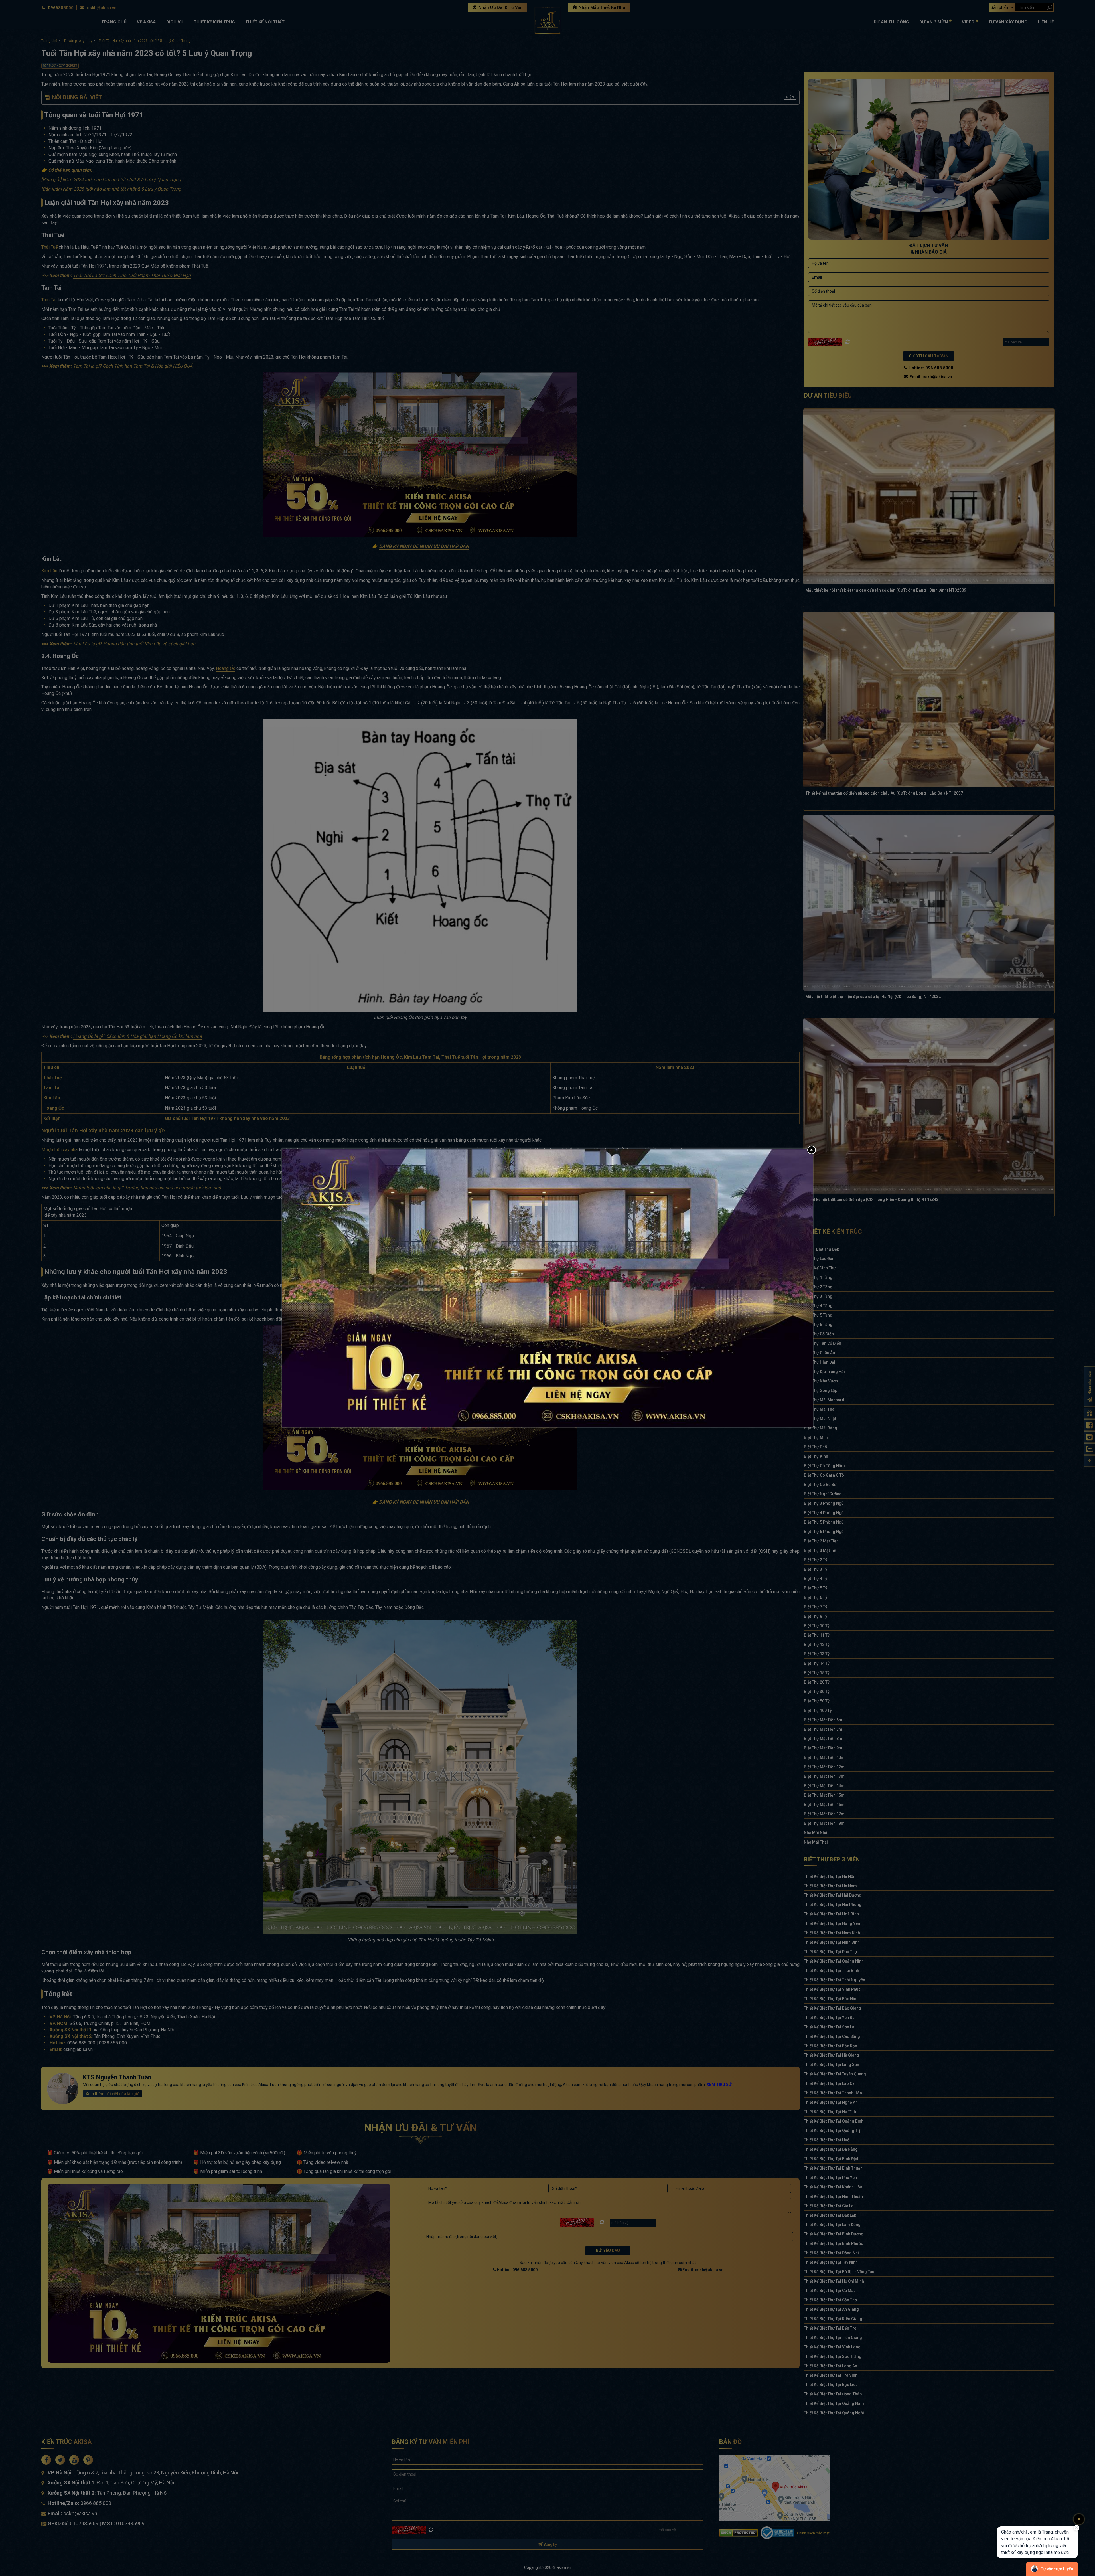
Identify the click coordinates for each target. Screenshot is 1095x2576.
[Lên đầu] (1079, 2519)
